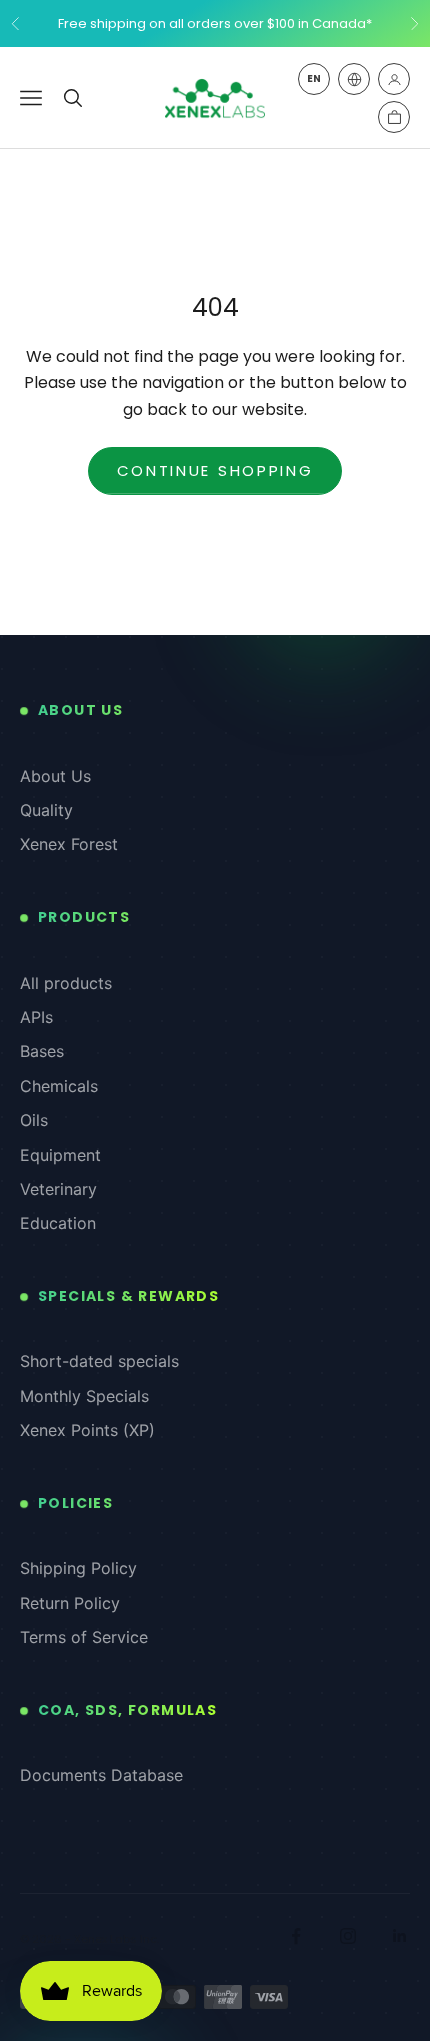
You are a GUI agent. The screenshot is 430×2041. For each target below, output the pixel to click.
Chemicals (59, 1086)
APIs (36, 1017)
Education (58, 1223)
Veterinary (58, 1189)
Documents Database (101, 1775)
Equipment (60, 1155)
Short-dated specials (99, 1361)
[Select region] (354, 79)
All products (66, 983)
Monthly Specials (84, 1396)
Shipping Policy (78, 1568)
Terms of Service (84, 1637)
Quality (46, 810)
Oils (34, 1120)
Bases (42, 1051)
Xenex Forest (69, 844)
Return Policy (70, 1603)
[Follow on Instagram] (348, 1936)
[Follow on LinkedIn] (400, 1936)
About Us (55, 776)
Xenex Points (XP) (87, 1430)
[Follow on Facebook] (296, 1936)
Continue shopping (215, 470)
